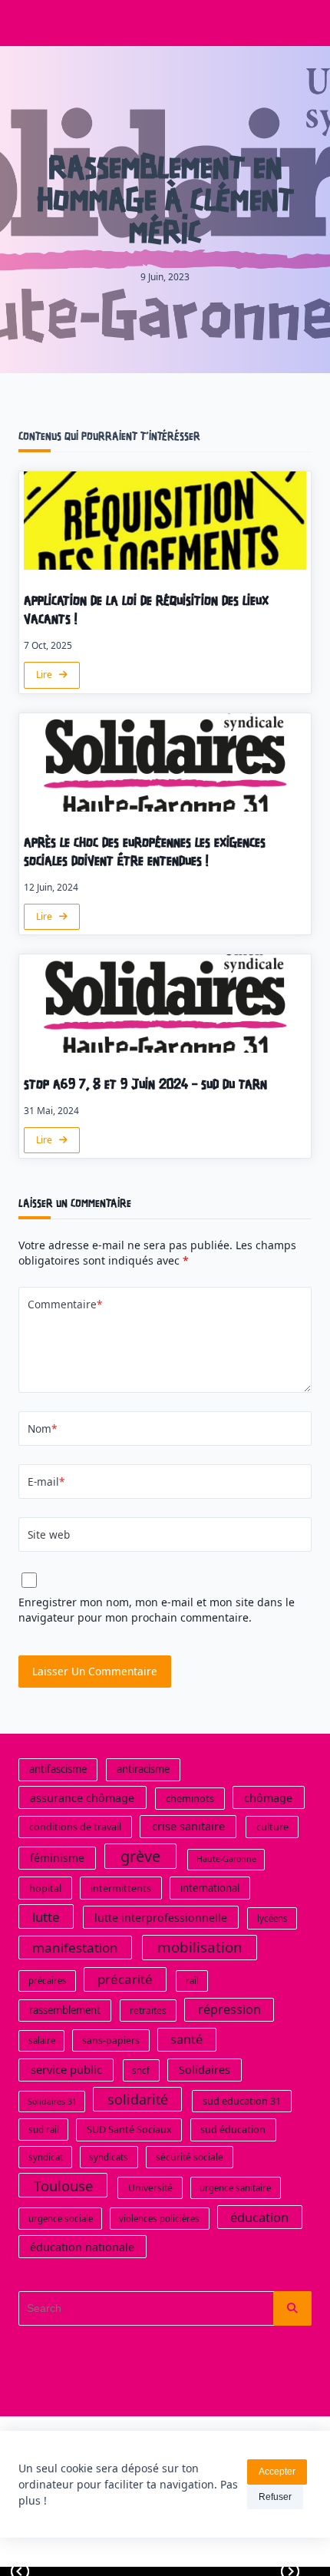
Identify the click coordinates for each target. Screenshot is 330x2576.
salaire (42, 2040)
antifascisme (58, 1769)
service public (66, 2069)
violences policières (159, 2219)
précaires (48, 1981)
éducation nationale (82, 2247)
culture (272, 1827)
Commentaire (65, 1304)
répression (229, 2009)
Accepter (277, 2472)
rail (192, 1981)
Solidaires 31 (52, 2101)
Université (150, 2188)
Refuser (275, 2497)
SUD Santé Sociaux (129, 2129)
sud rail (44, 2130)
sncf (141, 2070)
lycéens (272, 1918)
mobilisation (200, 1947)
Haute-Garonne (226, 1859)
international (210, 1887)
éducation (259, 2217)
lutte (46, 1917)
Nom (42, 1429)
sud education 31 (242, 2101)
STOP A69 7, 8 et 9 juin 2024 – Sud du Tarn (145, 1085)
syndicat (46, 2157)
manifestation (75, 1948)
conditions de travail (75, 1827)
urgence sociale (61, 2219)
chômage (268, 1798)
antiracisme (143, 1769)
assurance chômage (82, 1798)
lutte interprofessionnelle (161, 1918)
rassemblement (65, 2010)
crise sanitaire (188, 1826)
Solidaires (205, 2070)
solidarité (138, 2099)
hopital (45, 1887)
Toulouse (63, 2186)
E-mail (46, 1481)
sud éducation (233, 2129)
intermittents (121, 1887)
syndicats (109, 2157)
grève (140, 1856)
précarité (125, 1979)
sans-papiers (111, 2040)
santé (186, 2039)
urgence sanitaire (235, 2188)
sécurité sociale (190, 2157)
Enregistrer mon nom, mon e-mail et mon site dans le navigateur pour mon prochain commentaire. (157, 1610)
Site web (49, 1534)
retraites (148, 2011)
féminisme (57, 1858)
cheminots (190, 1798)
